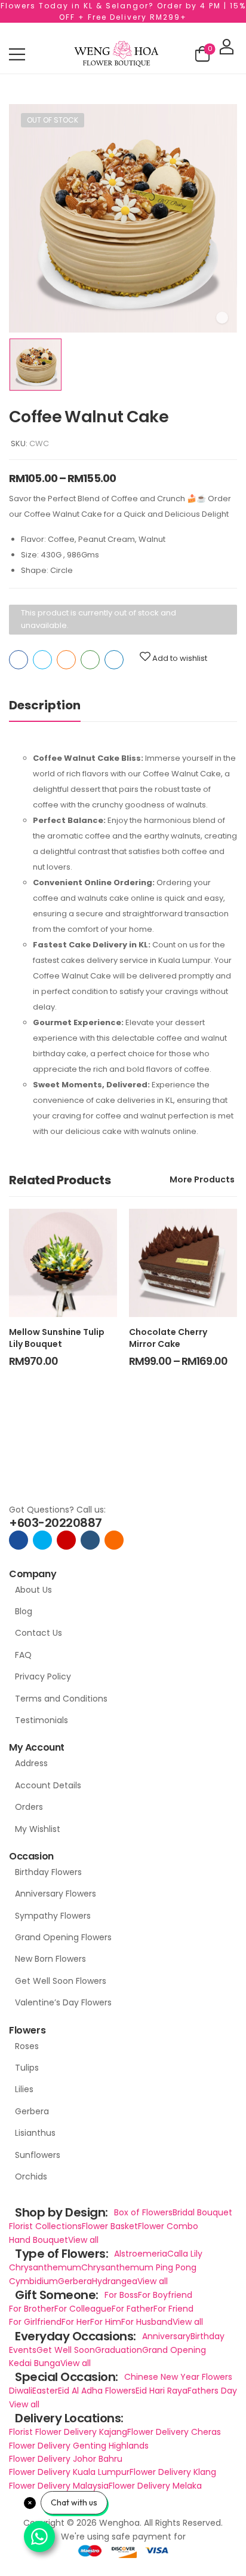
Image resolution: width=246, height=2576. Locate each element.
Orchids (31, 2176)
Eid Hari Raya (162, 2391)
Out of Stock (53, 120)
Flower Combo (168, 2226)
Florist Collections (45, 2226)
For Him (106, 2322)
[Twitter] (42, 660)
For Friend (173, 2309)
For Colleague (83, 2309)
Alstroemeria (141, 2254)
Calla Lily (185, 2254)
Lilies (24, 2089)
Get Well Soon (66, 2350)
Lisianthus (35, 2133)
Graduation (119, 2350)
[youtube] (90, 1540)
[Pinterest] (66, 660)
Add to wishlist (180, 658)
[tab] (57, 705)
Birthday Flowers (48, 1872)
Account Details (48, 1785)
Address (31, 1763)
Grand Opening (174, 2350)
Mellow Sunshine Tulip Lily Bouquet (57, 1338)
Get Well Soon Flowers (61, 1981)
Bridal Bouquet (202, 2212)
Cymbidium (33, 2281)
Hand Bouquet (39, 2240)
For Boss (121, 2295)
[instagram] (66, 1540)
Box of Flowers (143, 2212)
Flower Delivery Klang (173, 2472)
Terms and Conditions (61, 1699)
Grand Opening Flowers (63, 1937)
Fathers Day (212, 2391)
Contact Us (39, 1633)
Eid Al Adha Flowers (97, 2391)
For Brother (32, 2309)
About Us (33, 1590)
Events (23, 2350)
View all (83, 2240)
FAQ (23, 1655)
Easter (45, 2391)
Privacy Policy (43, 1676)
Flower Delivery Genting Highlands (79, 2446)
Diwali (21, 2391)
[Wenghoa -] (116, 54)
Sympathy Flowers (53, 1916)
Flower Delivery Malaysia (59, 2486)
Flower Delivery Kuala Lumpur (69, 2472)
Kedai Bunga (35, 2363)
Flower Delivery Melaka (155, 2486)
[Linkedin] (114, 660)
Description (45, 705)
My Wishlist (38, 1829)
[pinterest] (114, 1540)
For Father (133, 2309)
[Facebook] (19, 660)
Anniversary (166, 2336)
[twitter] (42, 1540)
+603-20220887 (56, 1523)
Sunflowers (38, 2155)
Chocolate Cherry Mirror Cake (168, 1338)
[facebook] (19, 1540)
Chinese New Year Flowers (178, 2377)
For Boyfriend (165, 2295)
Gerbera (32, 2111)
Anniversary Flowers (56, 1894)
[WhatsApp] (90, 660)
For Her (76, 2322)
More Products (202, 1179)
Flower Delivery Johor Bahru (66, 2459)
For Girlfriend (35, 2322)
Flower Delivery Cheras (174, 2432)
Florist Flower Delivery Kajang (68, 2432)
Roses (27, 2046)
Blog (24, 1611)
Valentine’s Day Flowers (63, 2002)
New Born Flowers (50, 1959)
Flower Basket (110, 2226)
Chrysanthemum (45, 2267)
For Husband (147, 2322)
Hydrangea (115, 2281)
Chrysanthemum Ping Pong (139, 2267)
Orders (29, 1807)
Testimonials (41, 1720)
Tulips (27, 2068)
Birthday (207, 2336)
